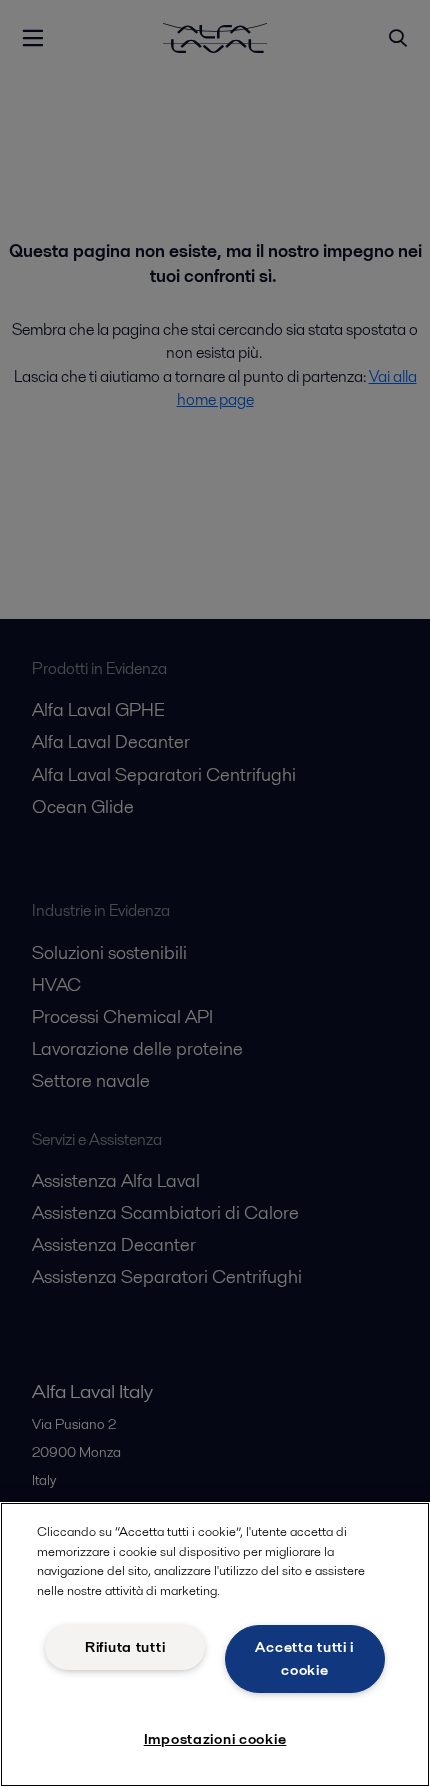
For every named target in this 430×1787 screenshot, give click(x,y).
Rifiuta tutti (125, 1647)
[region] (215, 1644)
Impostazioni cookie (215, 1739)
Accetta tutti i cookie (304, 1658)
